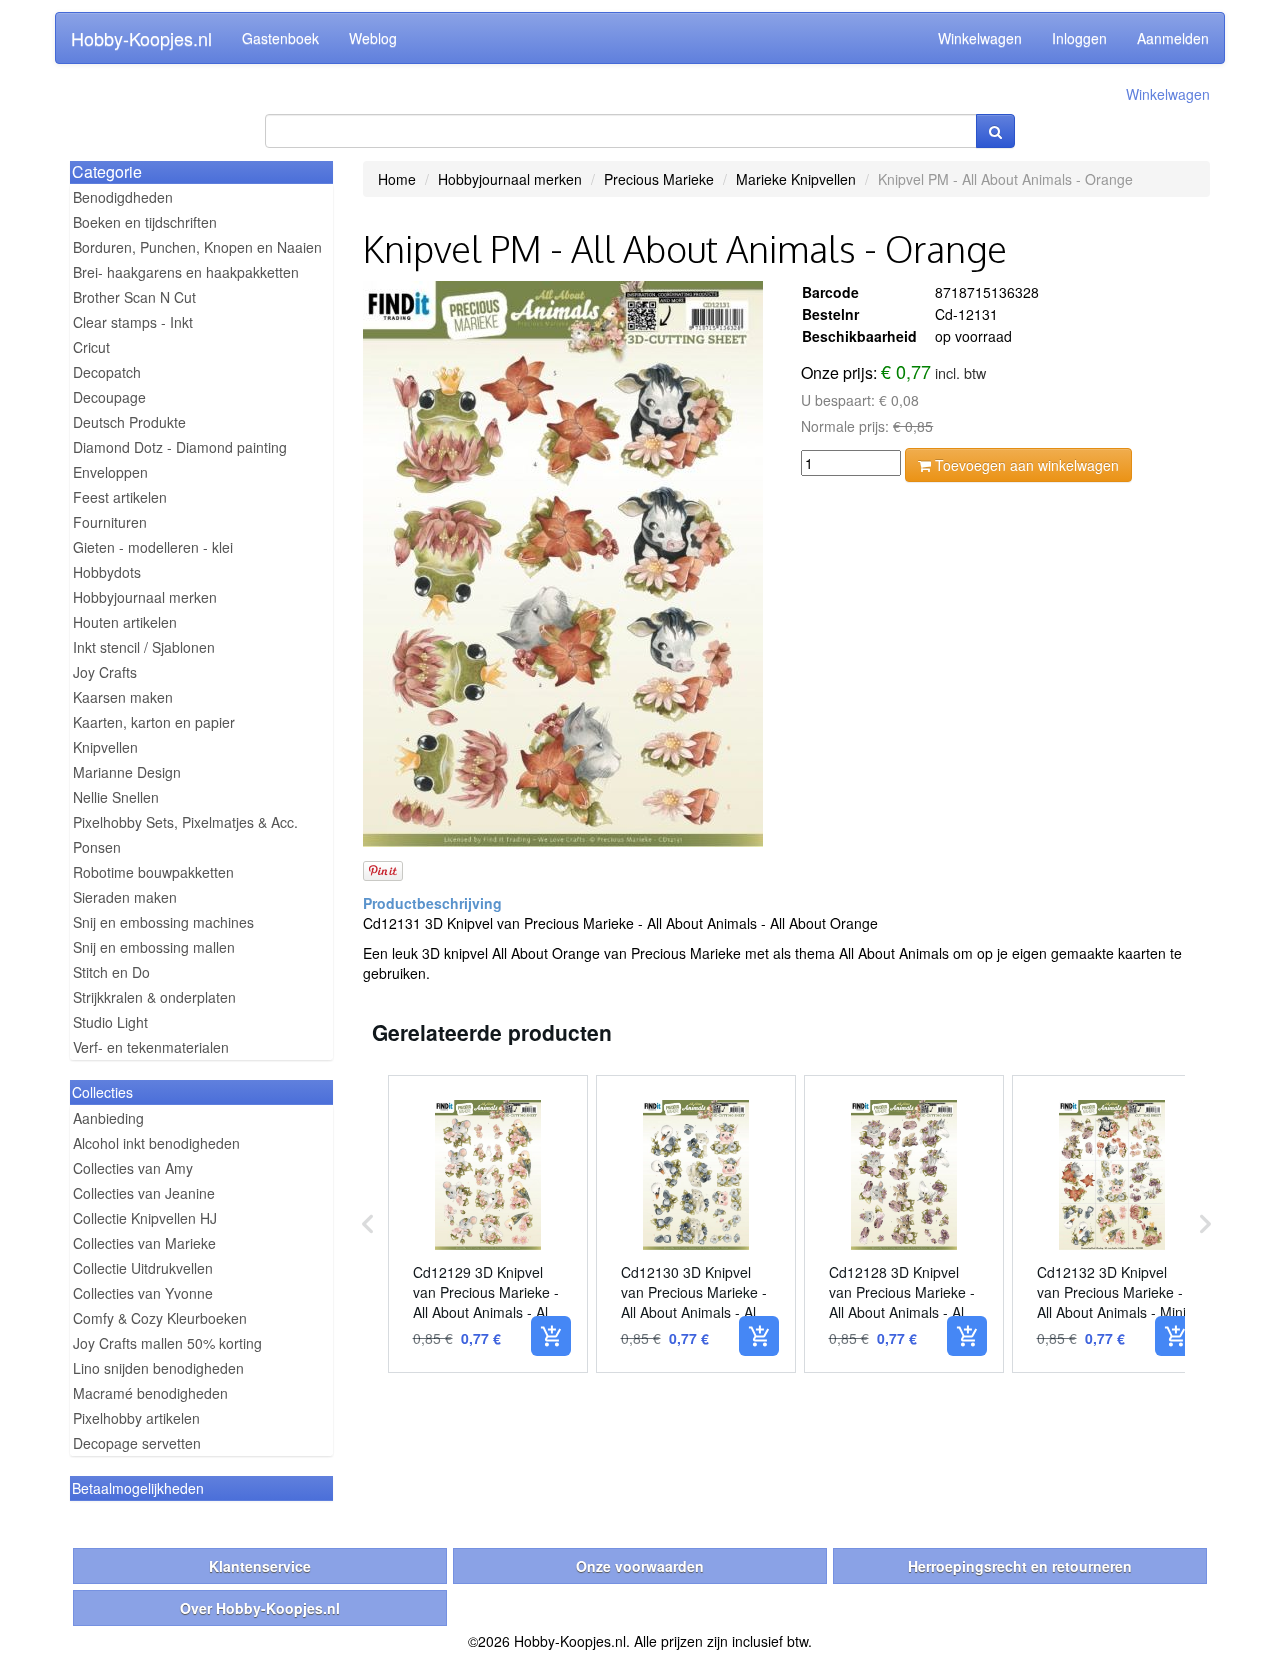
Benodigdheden (123, 197)
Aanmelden (1173, 38)
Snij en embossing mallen (154, 947)
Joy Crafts (105, 672)
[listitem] (488, 1224)
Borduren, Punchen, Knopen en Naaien (197, 247)
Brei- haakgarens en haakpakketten (186, 272)
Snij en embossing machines (163, 922)
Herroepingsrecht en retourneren (1020, 1566)
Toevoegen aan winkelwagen (1025, 465)
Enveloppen (110, 472)
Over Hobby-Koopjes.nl (260, 1608)
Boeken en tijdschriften (145, 222)
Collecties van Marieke (144, 1243)
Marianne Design (127, 772)
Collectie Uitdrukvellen (143, 1268)
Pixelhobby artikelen (136, 1418)
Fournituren (110, 522)
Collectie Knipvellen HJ (145, 1218)
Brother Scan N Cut (134, 297)
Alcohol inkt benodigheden (156, 1143)
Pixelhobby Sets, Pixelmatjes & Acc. (185, 822)
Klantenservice (260, 1566)
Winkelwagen (980, 38)
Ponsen (97, 847)
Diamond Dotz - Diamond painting (180, 447)
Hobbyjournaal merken (145, 597)
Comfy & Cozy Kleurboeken (160, 1318)
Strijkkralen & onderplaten (154, 997)
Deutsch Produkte (129, 422)
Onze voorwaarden (640, 1566)
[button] (368, 1224)
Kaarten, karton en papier (154, 722)
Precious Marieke (659, 179)
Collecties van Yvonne (143, 1293)
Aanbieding (108, 1118)
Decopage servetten (137, 1443)
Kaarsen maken (123, 697)
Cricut (91, 347)
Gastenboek (280, 38)
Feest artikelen (120, 497)
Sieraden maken (125, 897)
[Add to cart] (551, 1336)
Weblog (373, 38)
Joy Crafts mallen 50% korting (167, 1343)
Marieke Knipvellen (796, 179)
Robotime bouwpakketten (153, 872)
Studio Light (110, 1022)
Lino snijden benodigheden (158, 1368)
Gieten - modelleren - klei (153, 547)
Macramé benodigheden (150, 1393)
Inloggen (1079, 38)
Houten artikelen (125, 622)
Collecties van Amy (133, 1168)
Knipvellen (105, 747)
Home (397, 179)
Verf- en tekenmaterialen (151, 1047)
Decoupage (109, 397)
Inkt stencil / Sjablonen (144, 647)
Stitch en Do (111, 972)
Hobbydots (107, 572)
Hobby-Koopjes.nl (141, 38)
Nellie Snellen (116, 797)
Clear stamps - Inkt (133, 322)
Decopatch (107, 372)
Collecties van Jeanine (144, 1193)
